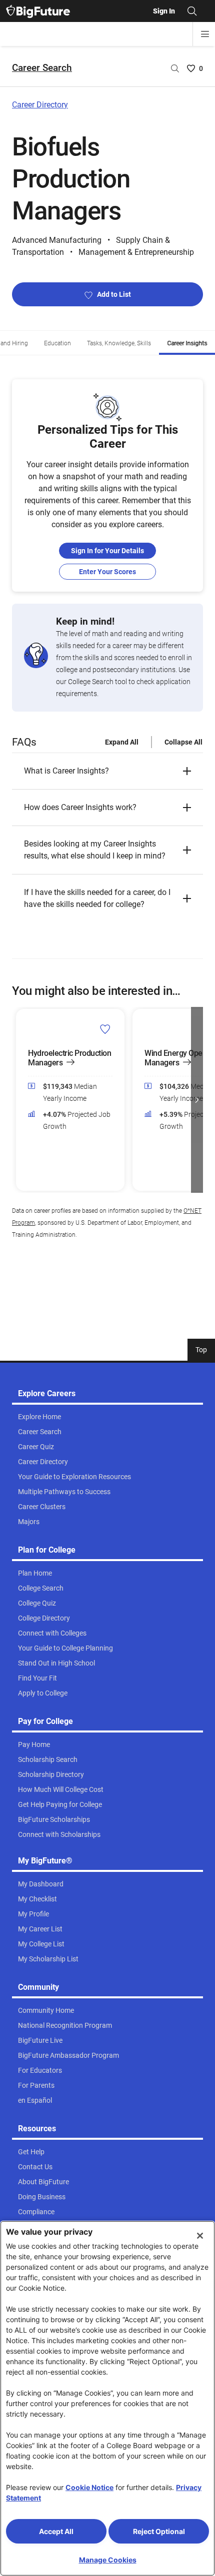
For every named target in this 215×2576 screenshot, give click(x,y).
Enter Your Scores (107, 572)
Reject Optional (159, 2531)
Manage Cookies (108, 2560)
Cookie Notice (89, 2487)
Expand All (122, 742)
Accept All (56, 2531)
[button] (107, 771)
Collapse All (183, 742)
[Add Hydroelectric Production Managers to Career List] (105, 1029)
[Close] (200, 2236)
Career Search (42, 68)
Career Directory (40, 105)
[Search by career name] (175, 68)
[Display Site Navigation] (205, 34)
